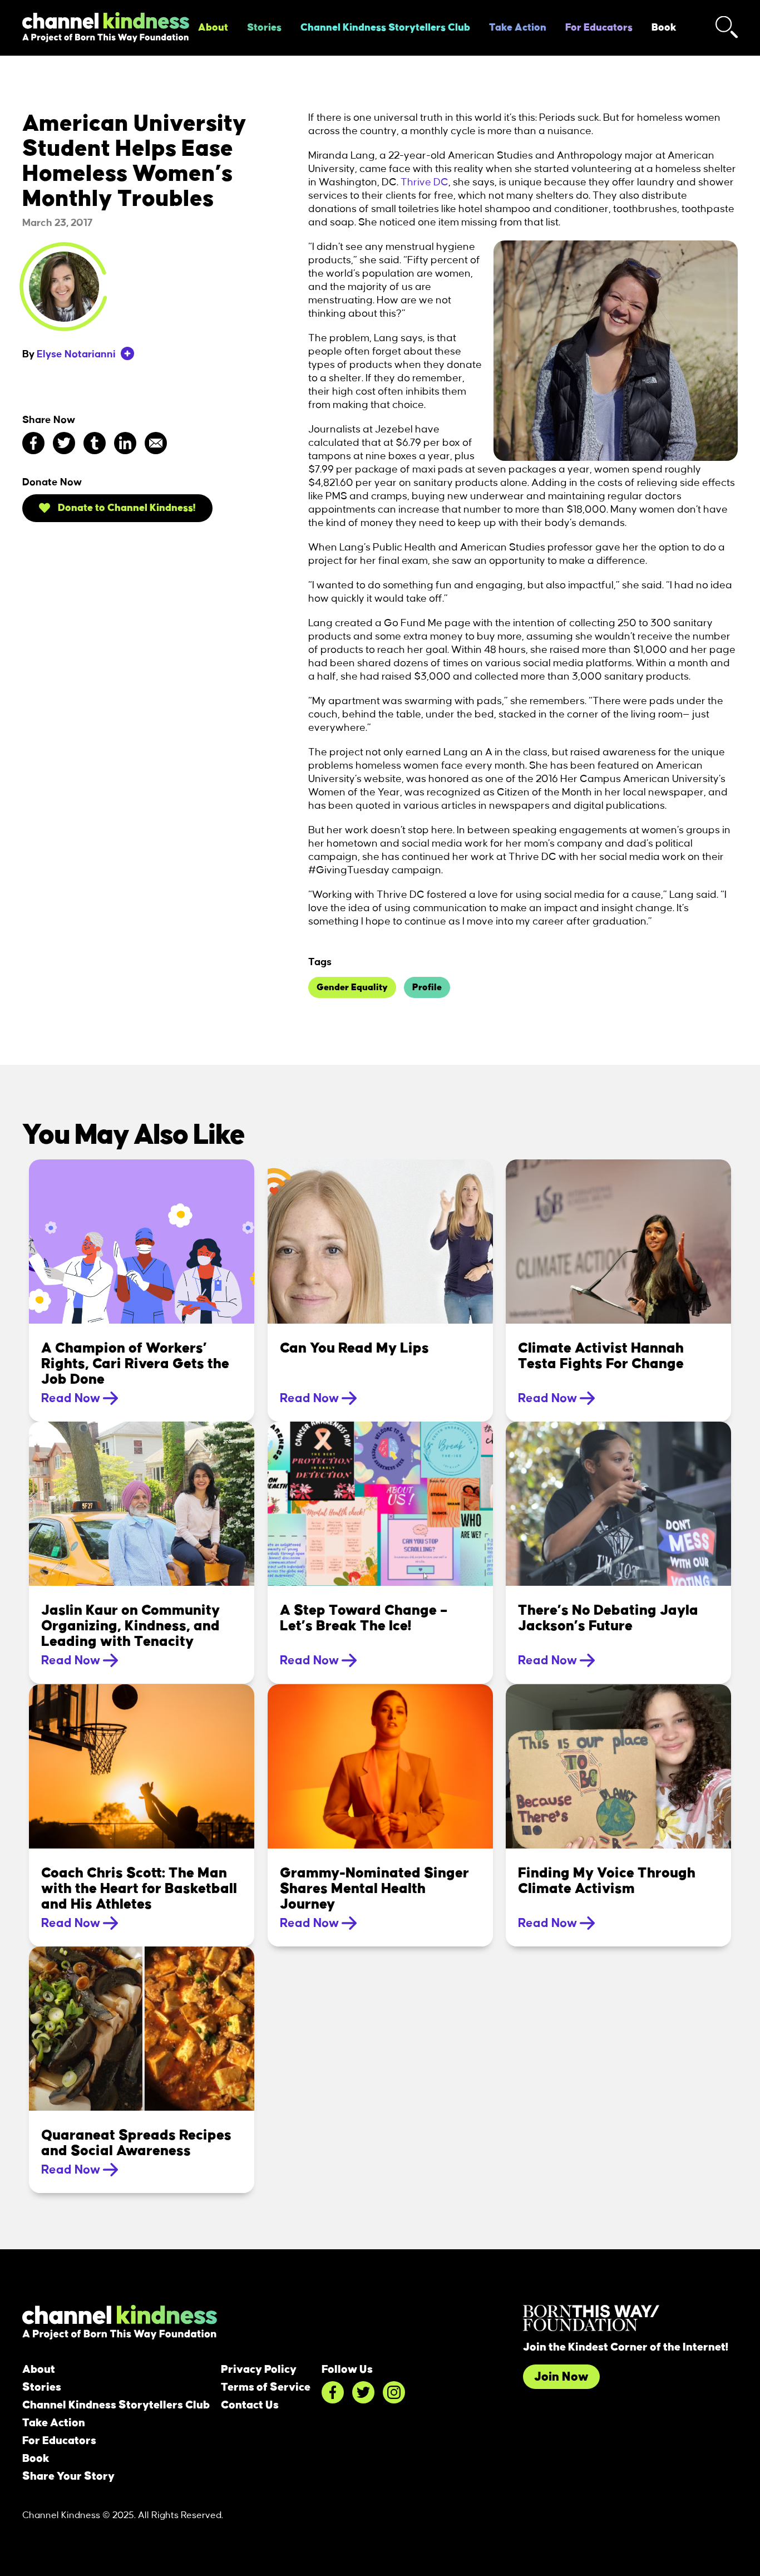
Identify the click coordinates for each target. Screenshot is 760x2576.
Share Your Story (68, 2476)
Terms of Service (266, 2387)
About (213, 28)
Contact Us (250, 2405)
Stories (264, 28)
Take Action (518, 28)
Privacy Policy (259, 2369)
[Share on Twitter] (64, 443)
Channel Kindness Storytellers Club (385, 28)
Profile (427, 987)
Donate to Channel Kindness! (126, 508)
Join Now (561, 2377)
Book (664, 28)
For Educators (599, 28)
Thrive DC (425, 183)
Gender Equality (352, 987)
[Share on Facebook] (33, 443)
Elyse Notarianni (76, 355)
